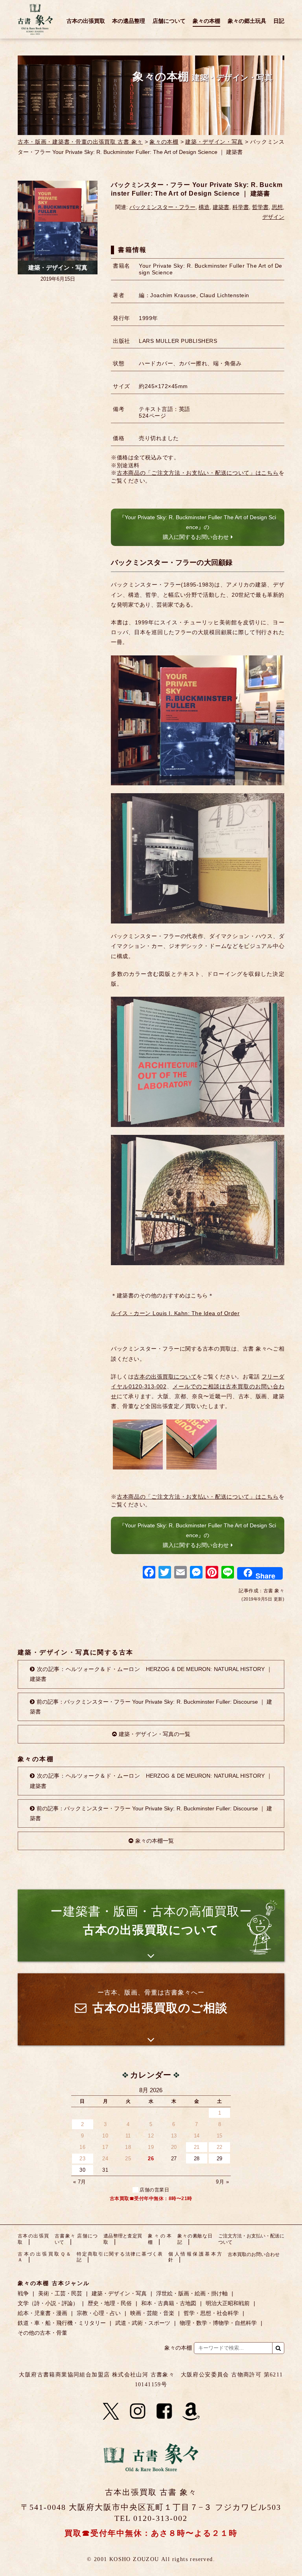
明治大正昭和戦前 (228, 2303)
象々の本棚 (206, 21)
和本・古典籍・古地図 (169, 2303)
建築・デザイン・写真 (214, 142)
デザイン (273, 217)
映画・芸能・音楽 (152, 2313)
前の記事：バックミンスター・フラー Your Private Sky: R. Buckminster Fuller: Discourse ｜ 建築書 (151, 1707)
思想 (277, 207)
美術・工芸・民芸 (60, 2293)
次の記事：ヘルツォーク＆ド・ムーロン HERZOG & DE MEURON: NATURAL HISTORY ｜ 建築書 (151, 1674)
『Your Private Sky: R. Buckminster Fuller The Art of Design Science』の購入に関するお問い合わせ (198, 527)
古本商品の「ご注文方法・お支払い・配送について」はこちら (198, 473)
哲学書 (260, 207)
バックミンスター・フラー (162, 207)
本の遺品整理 (129, 21)
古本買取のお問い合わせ (254, 2254)
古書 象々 (35, 19)
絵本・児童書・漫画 (42, 2313)
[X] (111, 2411)
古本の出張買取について (165, 1377)
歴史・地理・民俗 (110, 2303)
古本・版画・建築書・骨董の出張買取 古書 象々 (80, 142)
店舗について (169, 21)
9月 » (222, 2182)
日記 (279, 21)
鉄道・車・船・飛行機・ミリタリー (62, 2323)
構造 (204, 207)
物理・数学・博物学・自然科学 (218, 2323)
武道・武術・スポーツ (143, 2323)
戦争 (23, 2293)
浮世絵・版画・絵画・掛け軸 (192, 2293)
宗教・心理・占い (99, 2313)
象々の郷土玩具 (247, 21)
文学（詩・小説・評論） (48, 2303)
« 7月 (80, 2182)
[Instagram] (138, 2411)
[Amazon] (191, 2411)
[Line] (228, 1573)
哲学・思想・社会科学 (211, 2313)
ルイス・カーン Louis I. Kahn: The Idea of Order (175, 1313)
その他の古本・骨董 (42, 2333)
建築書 (221, 207)
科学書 (241, 207)
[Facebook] (149, 1573)
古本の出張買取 (86, 21)
